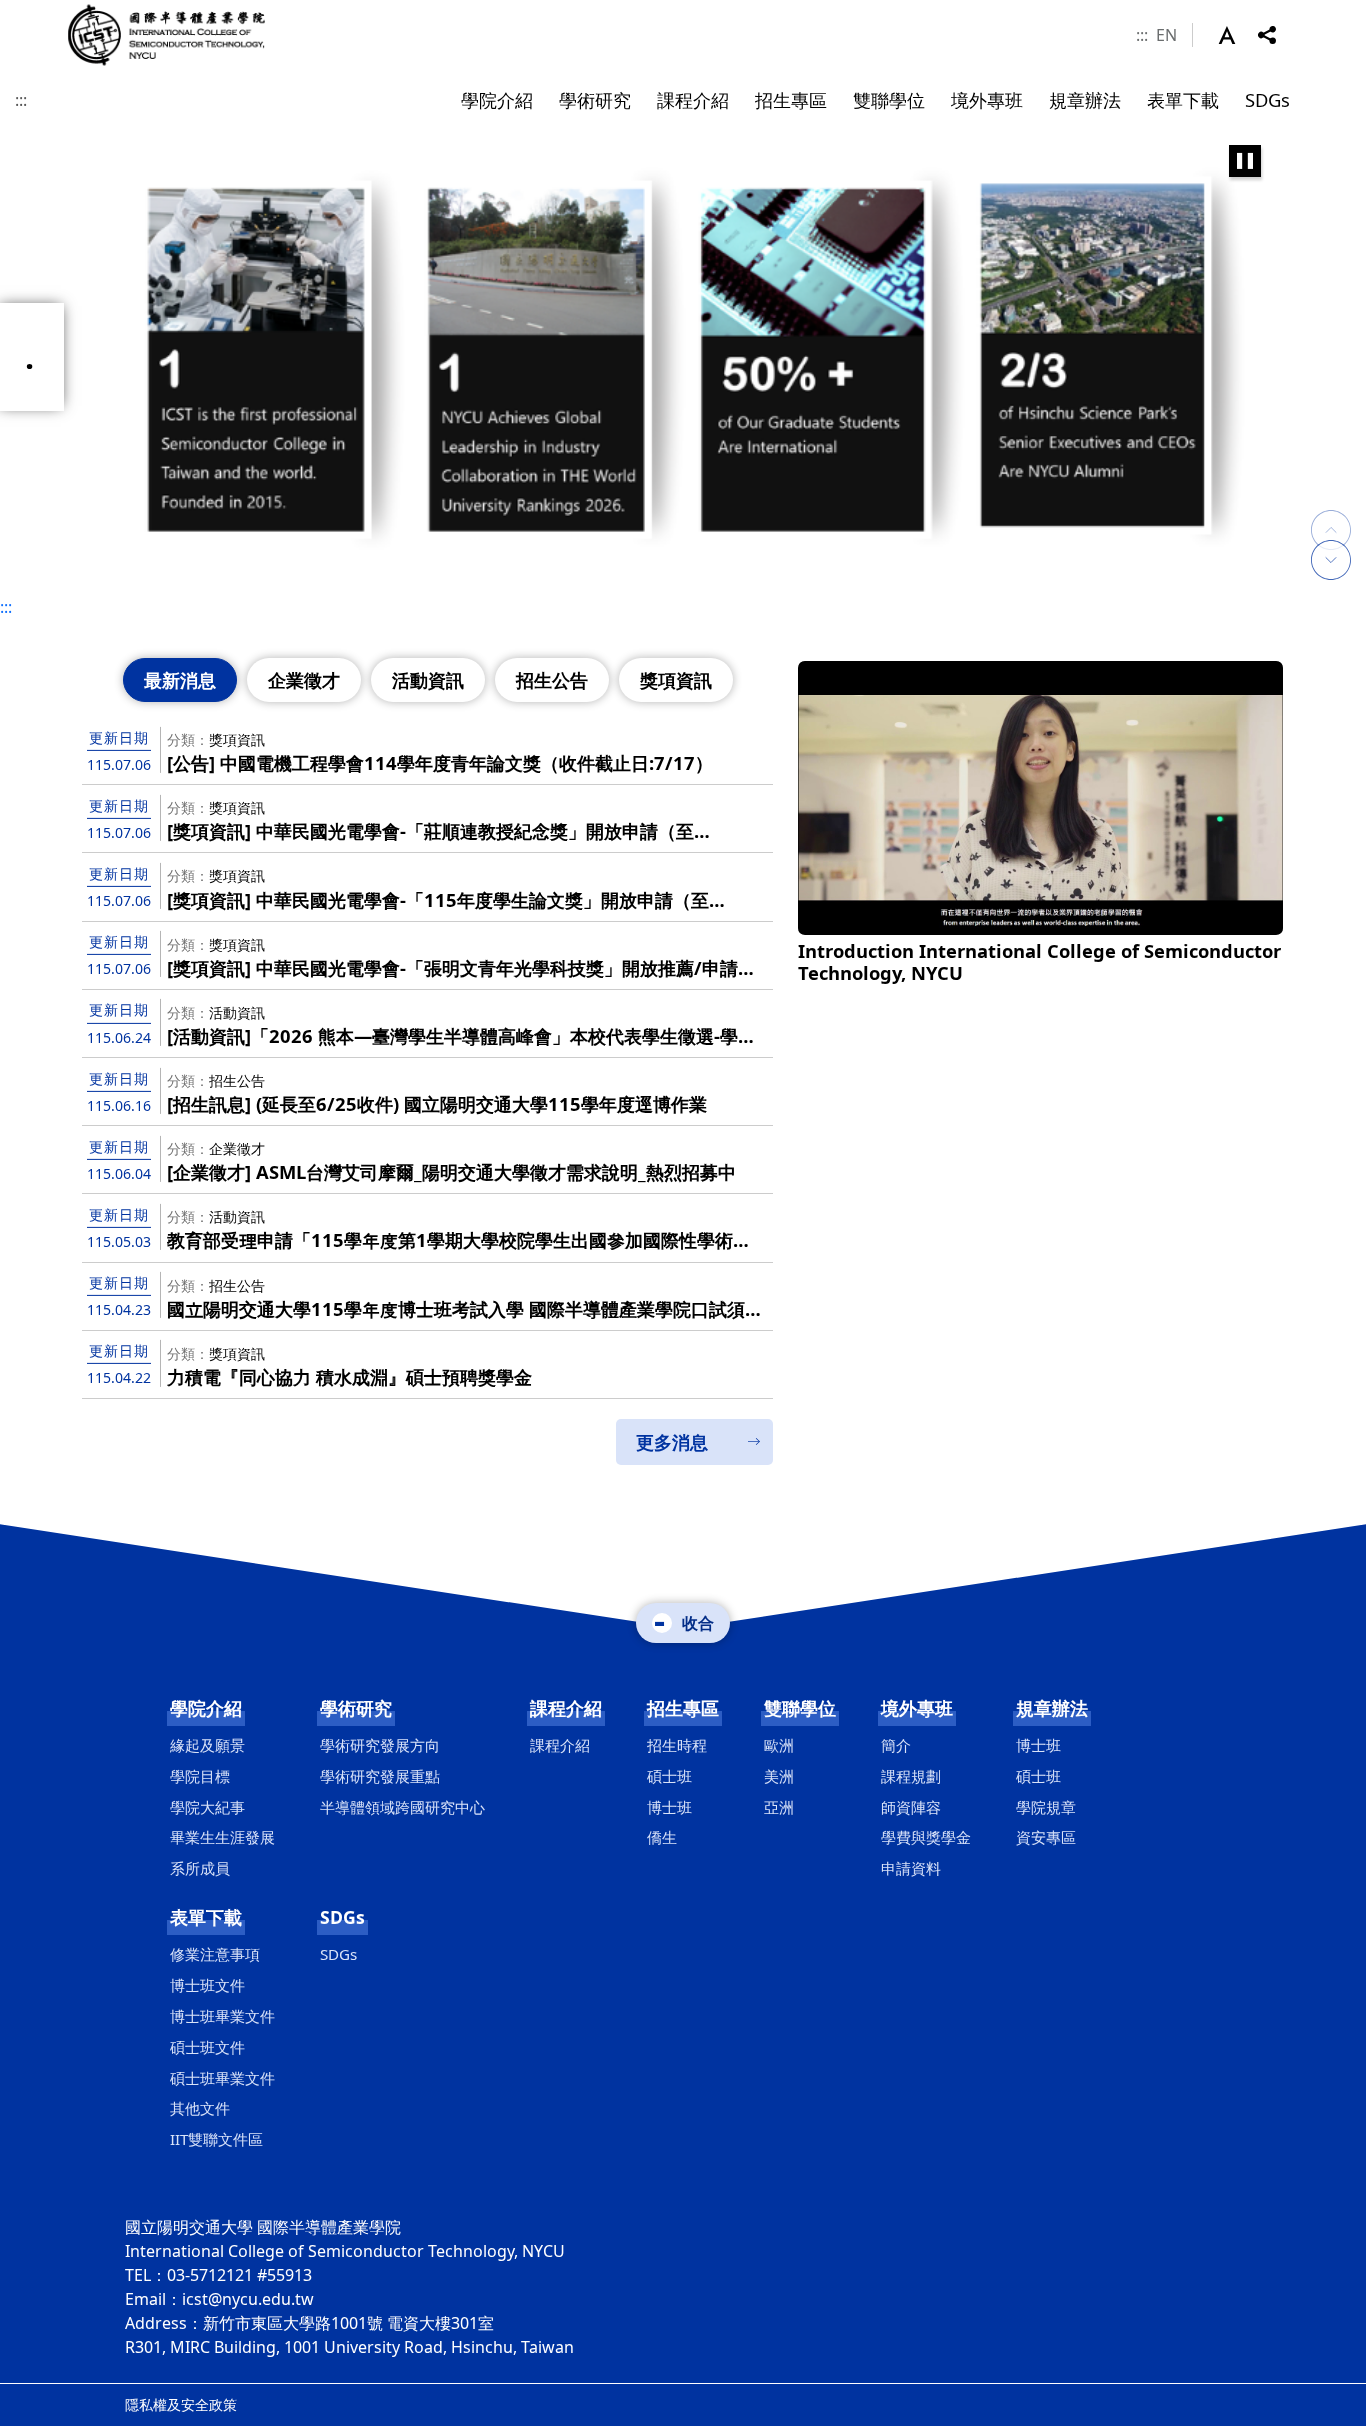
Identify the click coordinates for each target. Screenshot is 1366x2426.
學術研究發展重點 (380, 1776)
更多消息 (672, 1442)
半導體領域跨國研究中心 (402, 1807)
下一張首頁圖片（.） (1331, 560)
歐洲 (779, 1745)
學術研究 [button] (595, 99)
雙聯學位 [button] (889, 99)
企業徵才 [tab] (304, 680)
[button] (1238, 35)
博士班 (669, 1807)
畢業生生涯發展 (222, 1837)
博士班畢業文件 (222, 2016)
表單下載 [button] (1183, 99)
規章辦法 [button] (1085, 99)
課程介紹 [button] (693, 99)
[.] (682, 357)
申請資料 (911, 1868)
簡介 (896, 1745)
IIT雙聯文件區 (216, 2139)
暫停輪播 (1245, 161)
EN (1166, 35)
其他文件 (200, 2108)
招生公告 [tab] (552, 680)
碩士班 (669, 1776)
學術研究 (356, 1708)
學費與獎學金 (926, 1837)
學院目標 (200, 1776)
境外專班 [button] (987, 99)
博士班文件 (207, 1985)
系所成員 (200, 1868)
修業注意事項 (215, 1954)
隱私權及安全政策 (181, 2404)
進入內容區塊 (48, 12)
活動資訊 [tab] (428, 680)
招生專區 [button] (791, 99)
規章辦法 (1052, 1708)
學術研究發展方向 (380, 1745)
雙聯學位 (800, 1708)
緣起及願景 (207, 1745)
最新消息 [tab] (180, 680)
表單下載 (206, 1917)
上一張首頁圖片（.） (1331, 510)
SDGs (342, 1917)
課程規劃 (911, 1776)
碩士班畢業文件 (222, 2078)
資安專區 (1046, 1837)
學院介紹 (206, 1708)
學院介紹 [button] (497, 99)
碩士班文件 (207, 2047)
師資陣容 (911, 1807)
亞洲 (779, 1807)
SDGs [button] (1267, 99)
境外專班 (917, 1708)
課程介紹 (566, 1708)
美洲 (779, 1776)
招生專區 (683, 1708)
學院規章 (1046, 1807)
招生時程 (677, 1745)
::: (1142, 35)
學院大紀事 (207, 1807)
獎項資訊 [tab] (676, 680)
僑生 (662, 1837)
